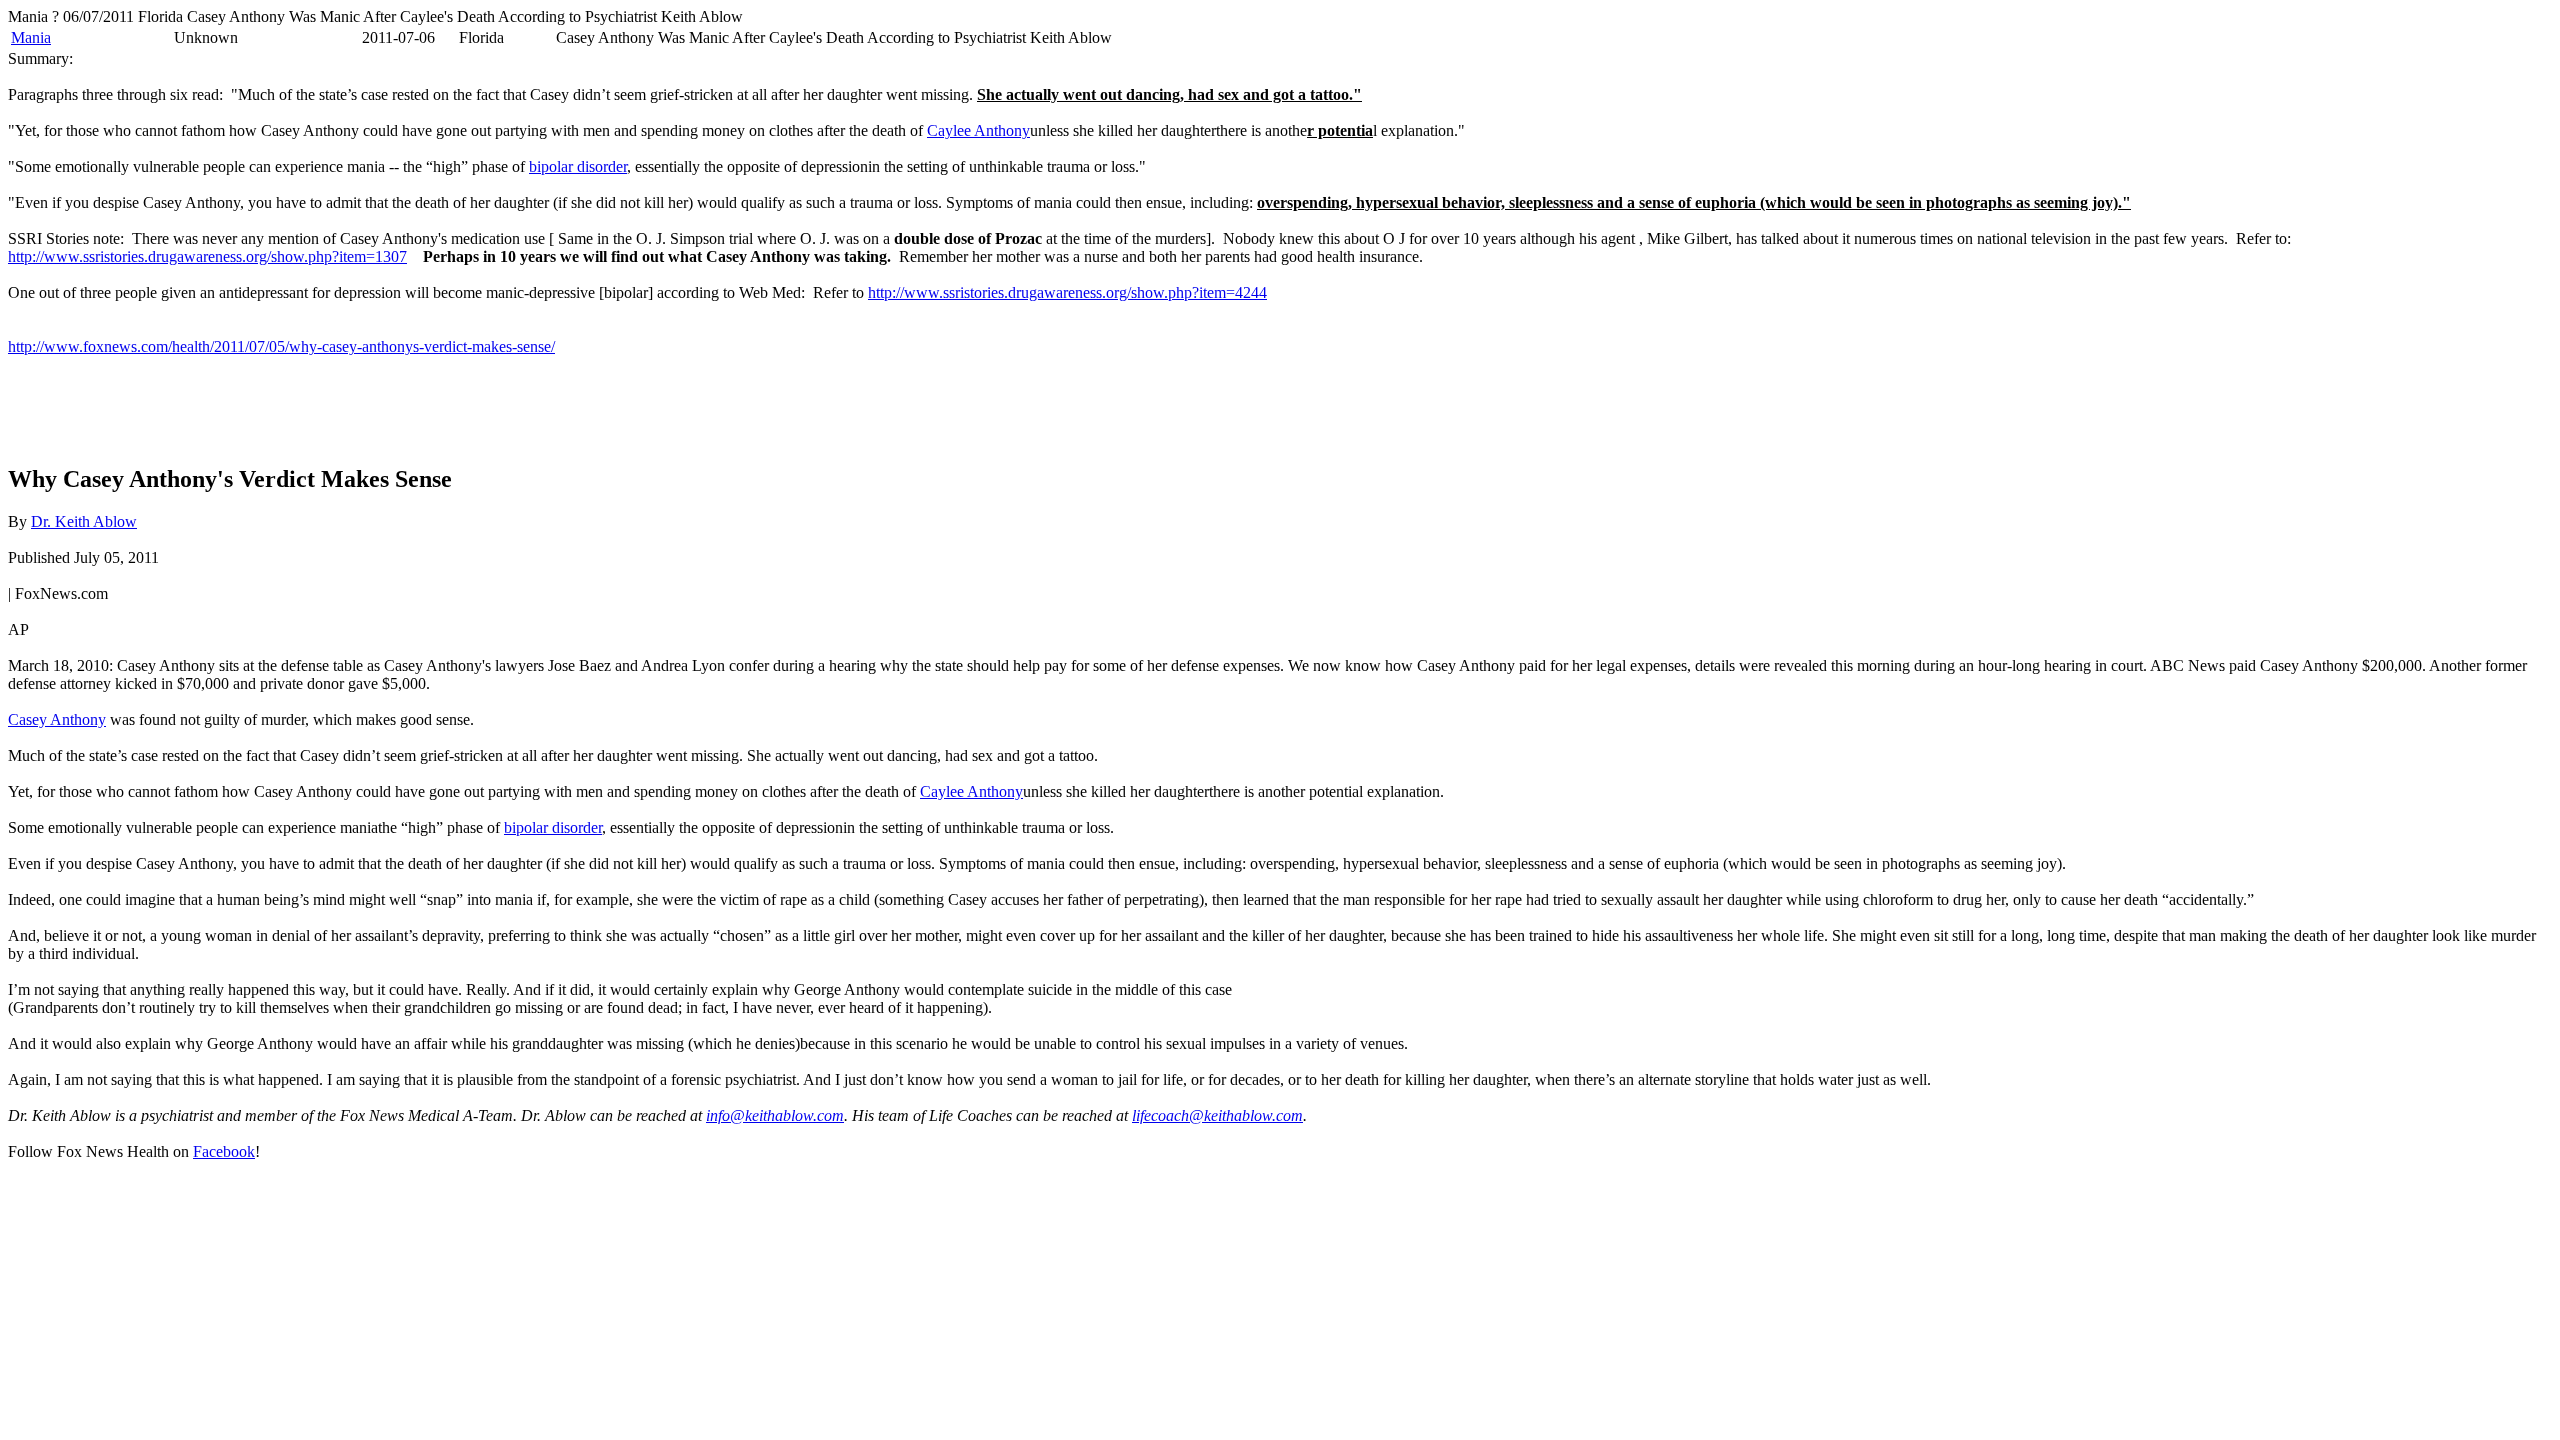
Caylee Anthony (978, 130)
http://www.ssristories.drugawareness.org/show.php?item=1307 (207, 256)
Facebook (224, 1151)
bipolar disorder (578, 166)
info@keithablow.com (775, 1115)
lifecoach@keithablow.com (1217, 1115)
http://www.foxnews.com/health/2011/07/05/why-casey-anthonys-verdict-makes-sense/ (281, 346)
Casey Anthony (57, 719)
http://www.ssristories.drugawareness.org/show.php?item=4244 (1067, 292)
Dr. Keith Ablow (84, 521)
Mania (31, 37)
